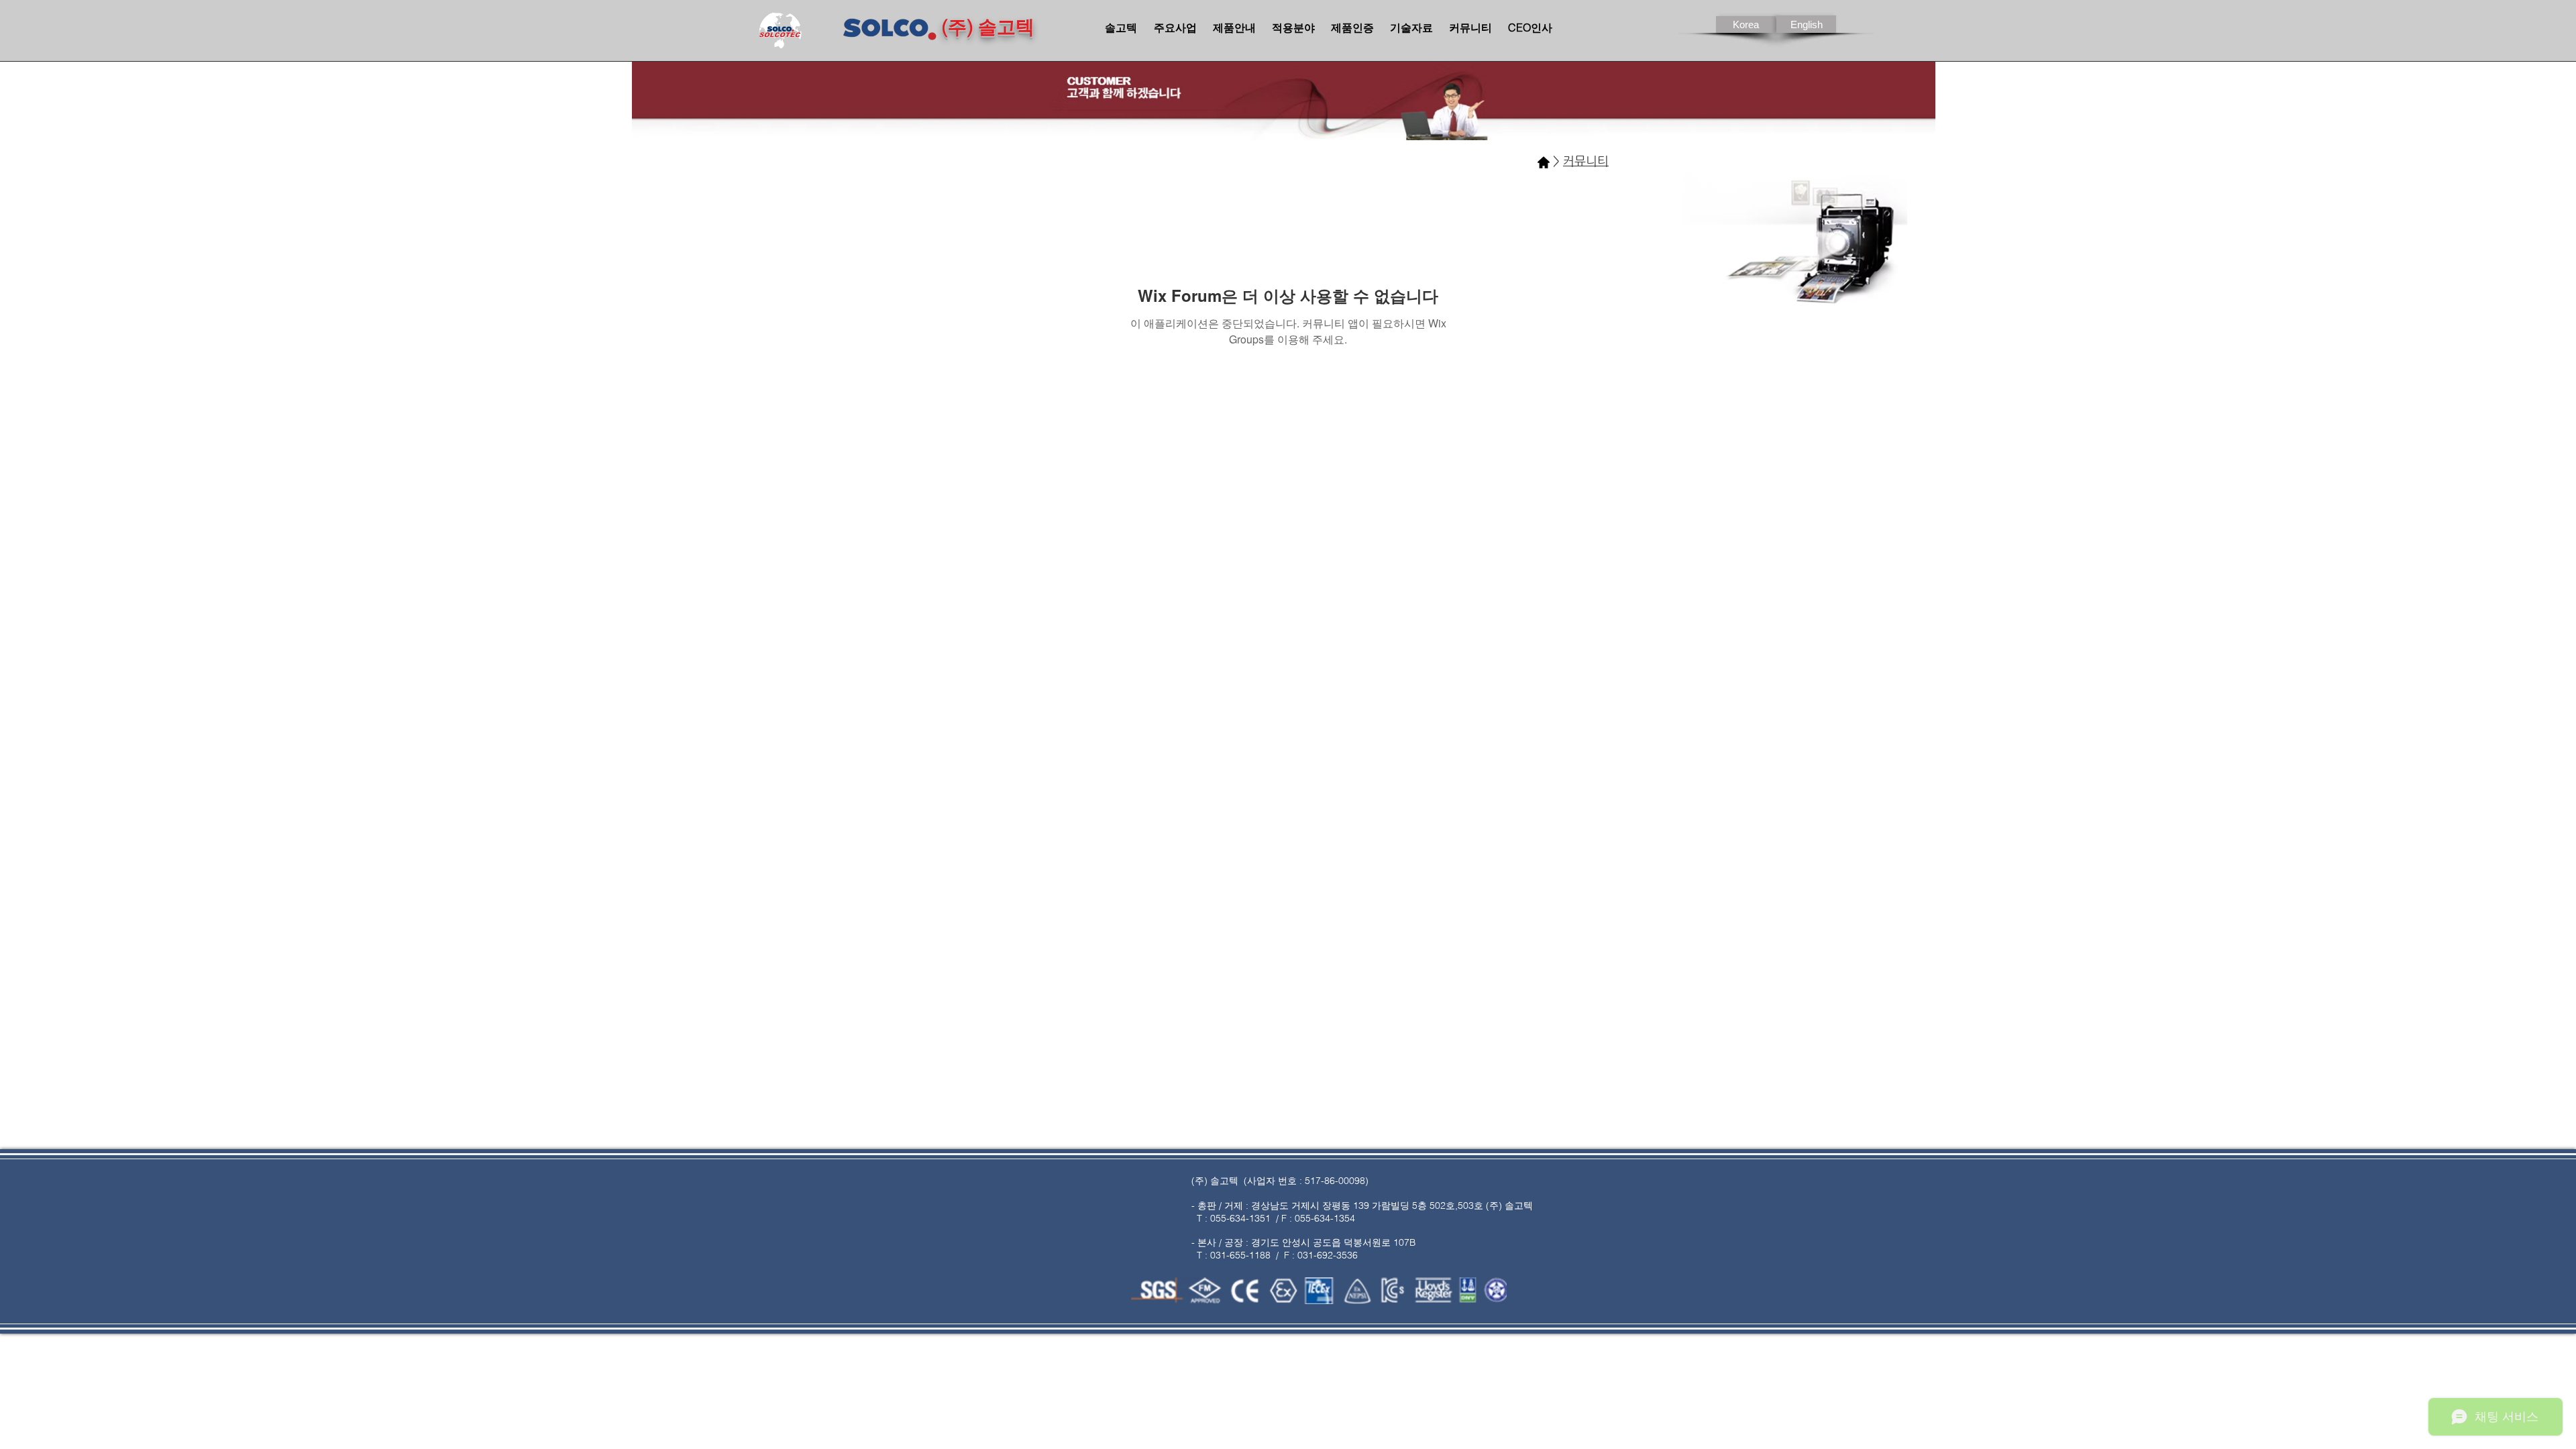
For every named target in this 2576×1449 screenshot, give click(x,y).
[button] (1806, 24)
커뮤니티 (1586, 161)
